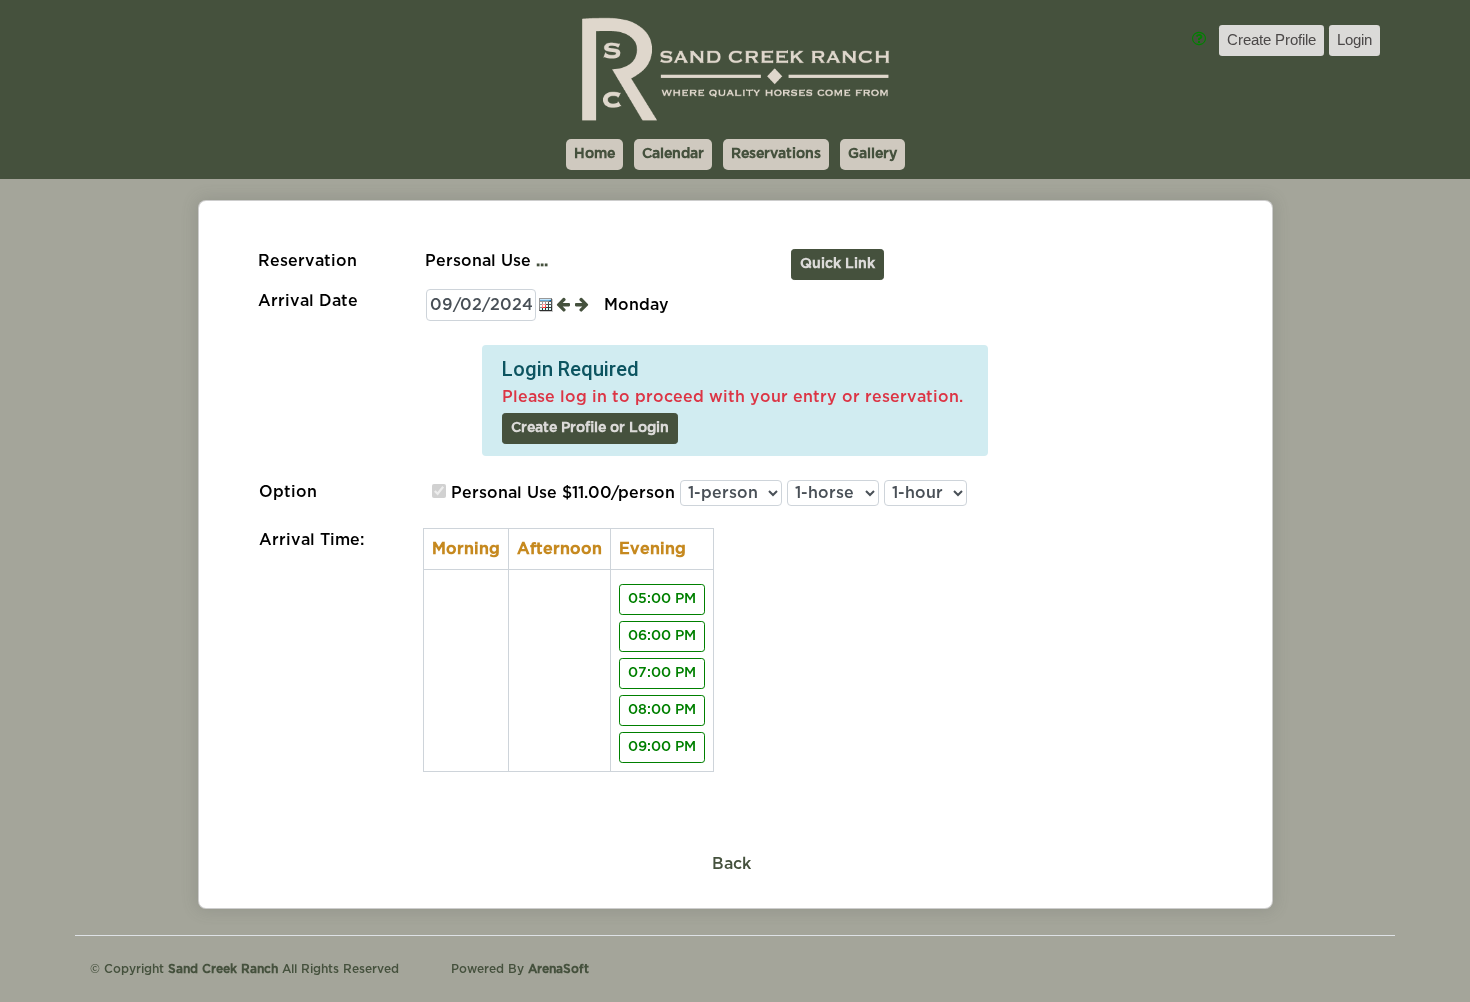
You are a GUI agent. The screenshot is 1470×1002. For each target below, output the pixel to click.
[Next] (584, 305)
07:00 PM (662, 673)
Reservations (776, 154)
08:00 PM (662, 710)
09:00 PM (662, 747)
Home (594, 154)
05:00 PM (662, 599)
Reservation (307, 261)
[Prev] (565, 305)
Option (288, 492)
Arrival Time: (311, 540)
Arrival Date (308, 301)
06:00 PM (662, 636)
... (542, 261)
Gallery (872, 154)
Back (731, 864)
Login (1354, 39)
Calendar (673, 154)
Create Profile (1271, 39)
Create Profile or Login (590, 428)
